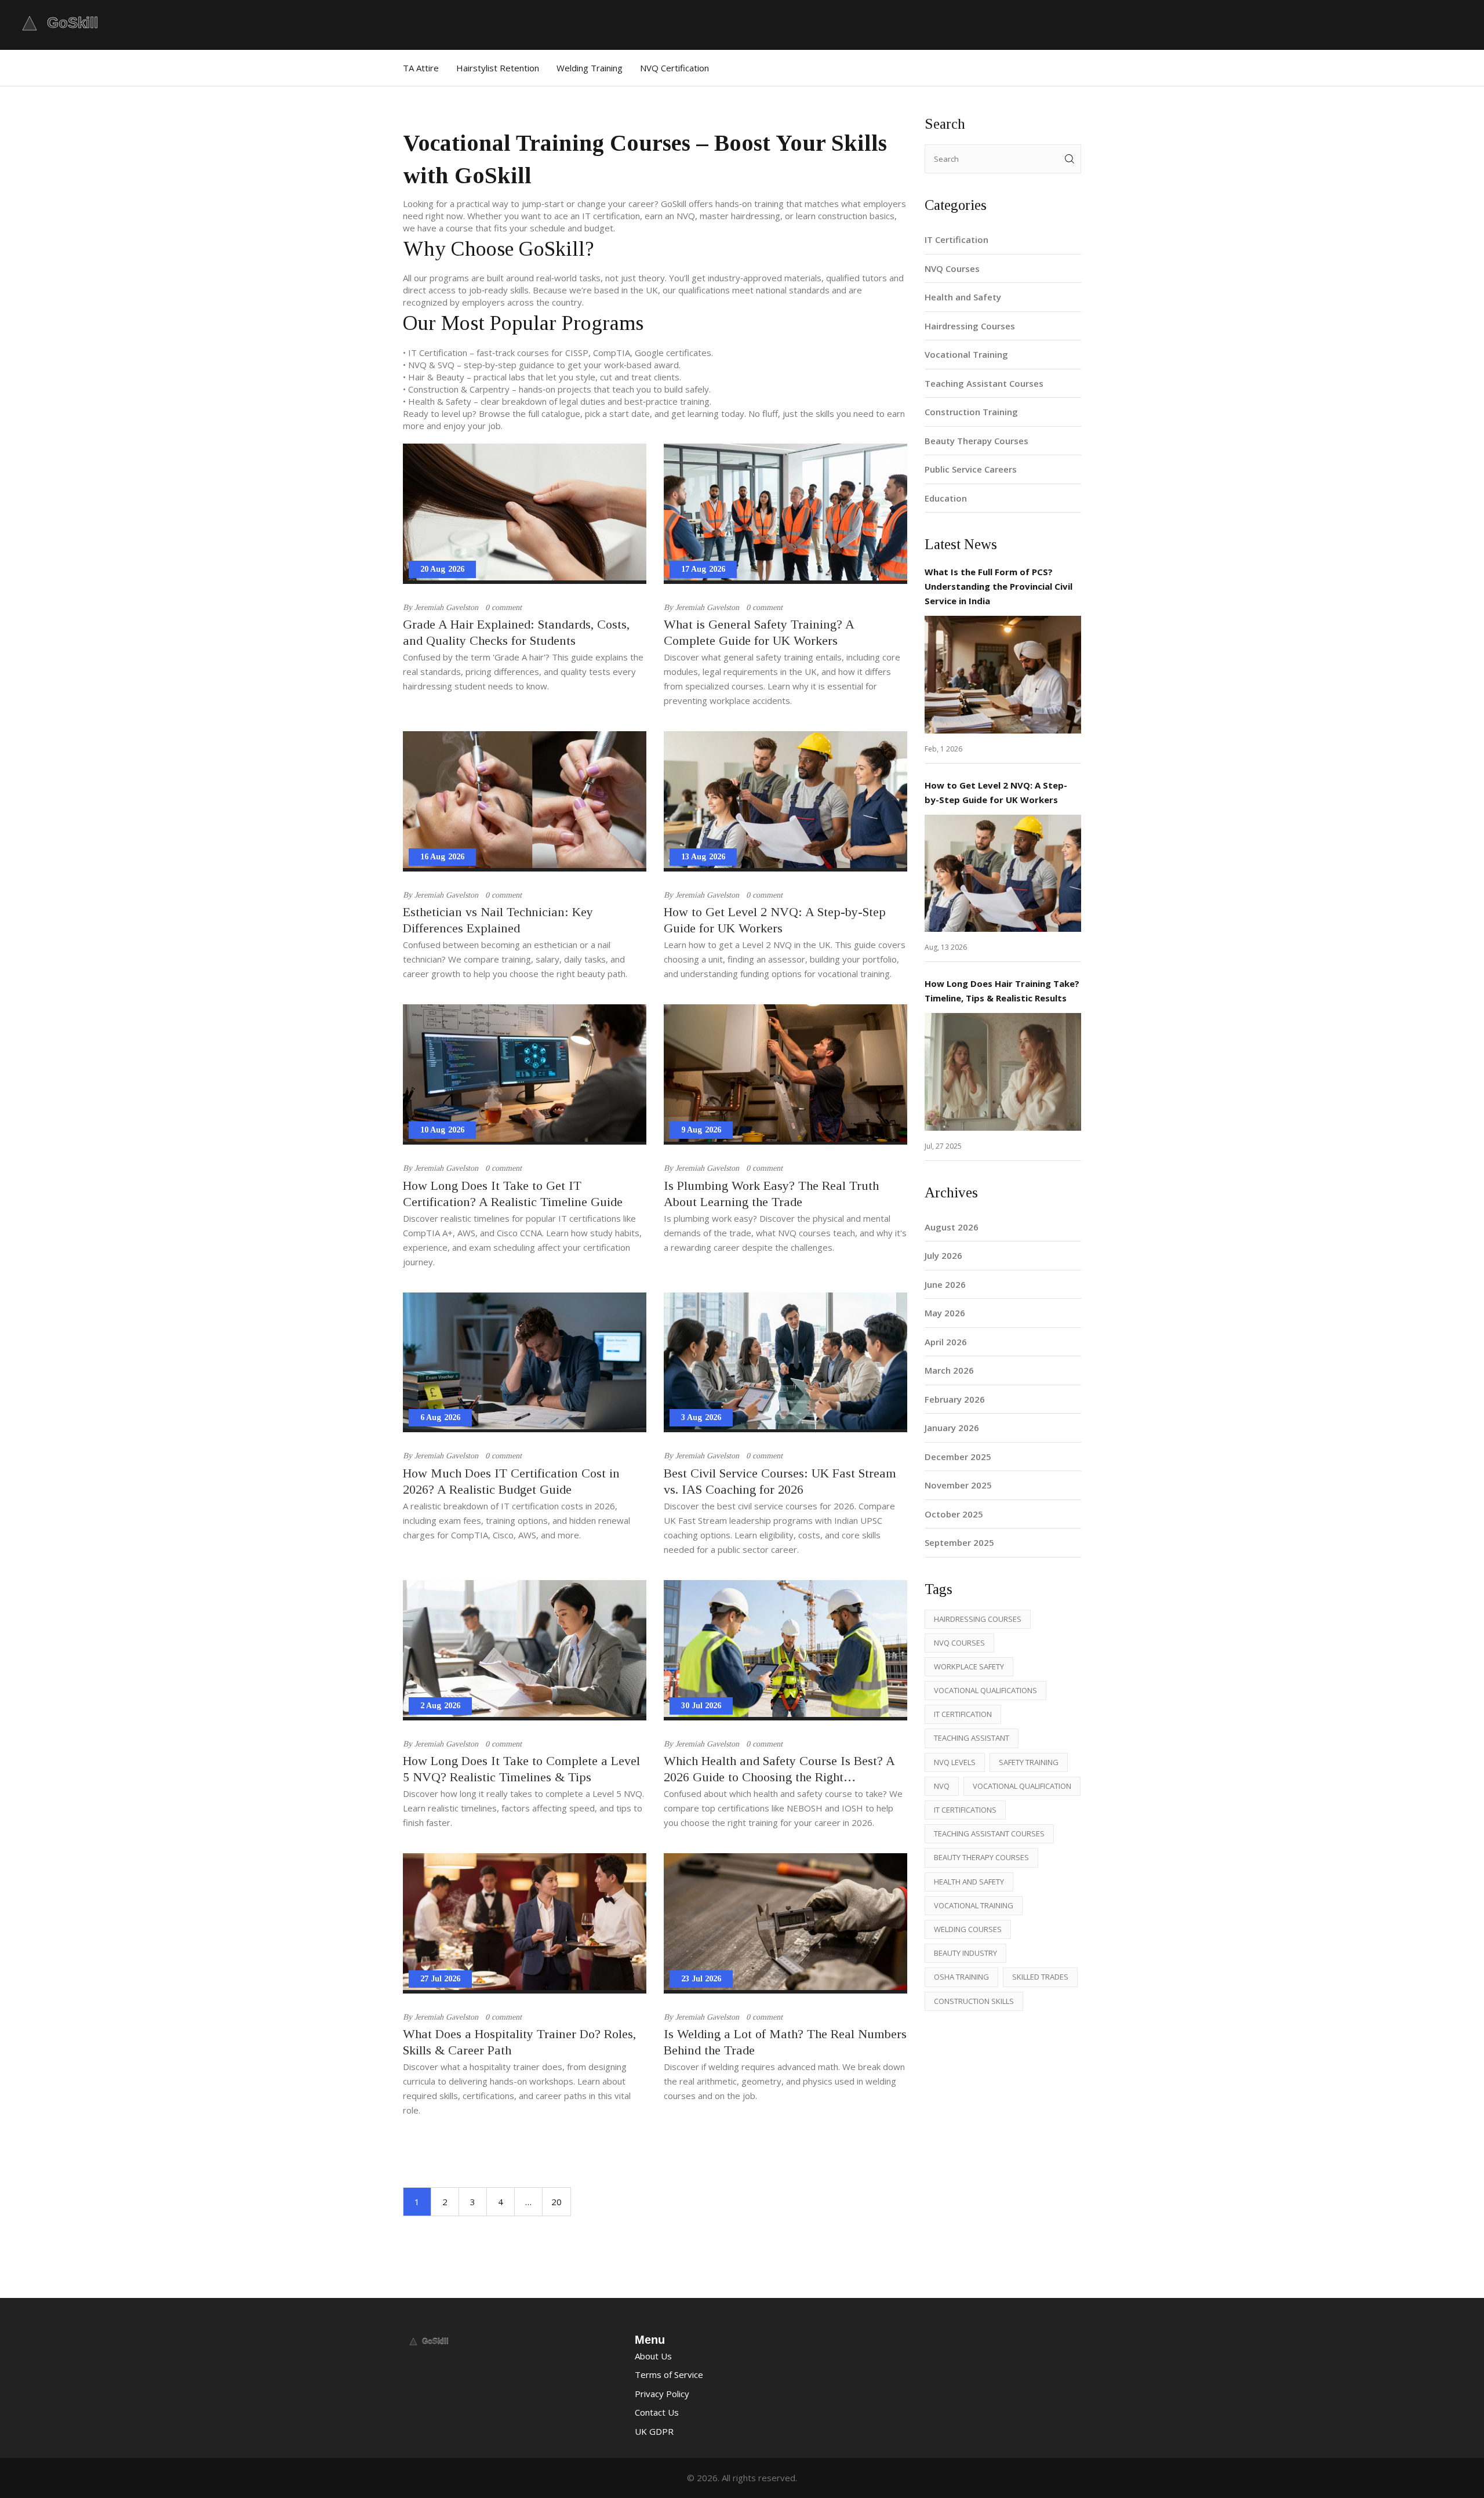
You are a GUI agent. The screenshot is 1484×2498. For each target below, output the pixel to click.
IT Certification (956, 239)
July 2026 (943, 1255)
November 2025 (958, 1485)
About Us (653, 2356)
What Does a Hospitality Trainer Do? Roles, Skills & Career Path (519, 2042)
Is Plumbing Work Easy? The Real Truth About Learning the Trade (771, 1194)
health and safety (969, 1882)
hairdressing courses (978, 1619)
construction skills (974, 2001)
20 (556, 2202)
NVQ (942, 1786)
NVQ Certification (674, 68)
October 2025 (954, 1514)
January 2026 (952, 1428)
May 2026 (945, 1313)
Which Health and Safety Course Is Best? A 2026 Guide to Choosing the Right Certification (779, 1769)
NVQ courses (959, 1643)
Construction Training (971, 412)
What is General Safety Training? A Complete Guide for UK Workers (759, 632)
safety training (1029, 1762)
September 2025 (959, 1542)
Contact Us (657, 2412)
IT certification (963, 1714)
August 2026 (952, 1227)
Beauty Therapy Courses (976, 441)
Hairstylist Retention (498, 68)
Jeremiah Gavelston (446, 607)
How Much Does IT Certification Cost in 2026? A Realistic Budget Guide (511, 1481)
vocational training (974, 1905)
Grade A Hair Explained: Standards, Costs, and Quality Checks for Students (516, 632)
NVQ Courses (952, 268)
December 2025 (958, 1457)
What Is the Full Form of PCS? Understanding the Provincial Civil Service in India (999, 586)
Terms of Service (669, 2374)
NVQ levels (955, 1762)
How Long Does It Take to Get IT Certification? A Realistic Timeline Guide (513, 1194)
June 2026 (945, 1284)
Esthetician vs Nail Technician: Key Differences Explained (498, 920)
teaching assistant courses (989, 1833)
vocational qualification (1022, 1786)
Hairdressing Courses (970, 326)
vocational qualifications (985, 1690)
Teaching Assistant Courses (984, 383)
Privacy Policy (662, 2394)
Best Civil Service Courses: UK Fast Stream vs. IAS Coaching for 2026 (780, 1481)
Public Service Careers (971, 469)
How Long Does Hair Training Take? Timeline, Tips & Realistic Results (1002, 991)
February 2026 (955, 1399)
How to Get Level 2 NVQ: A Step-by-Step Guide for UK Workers (775, 920)
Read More (1003, 674)
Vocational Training (966, 354)
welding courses (968, 1929)
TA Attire (421, 68)
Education (946, 498)
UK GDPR (654, 2431)
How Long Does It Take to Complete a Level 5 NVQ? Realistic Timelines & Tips (521, 1769)
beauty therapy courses (981, 1857)
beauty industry (965, 1953)
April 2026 (946, 1342)
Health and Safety (963, 297)
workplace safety (969, 1666)
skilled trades (1040, 1977)
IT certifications (965, 1810)
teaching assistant (972, 1738)
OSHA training (961, 1977)
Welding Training (590, 68)
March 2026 (949, 1370)
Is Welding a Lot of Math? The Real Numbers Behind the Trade (785, 2042)
